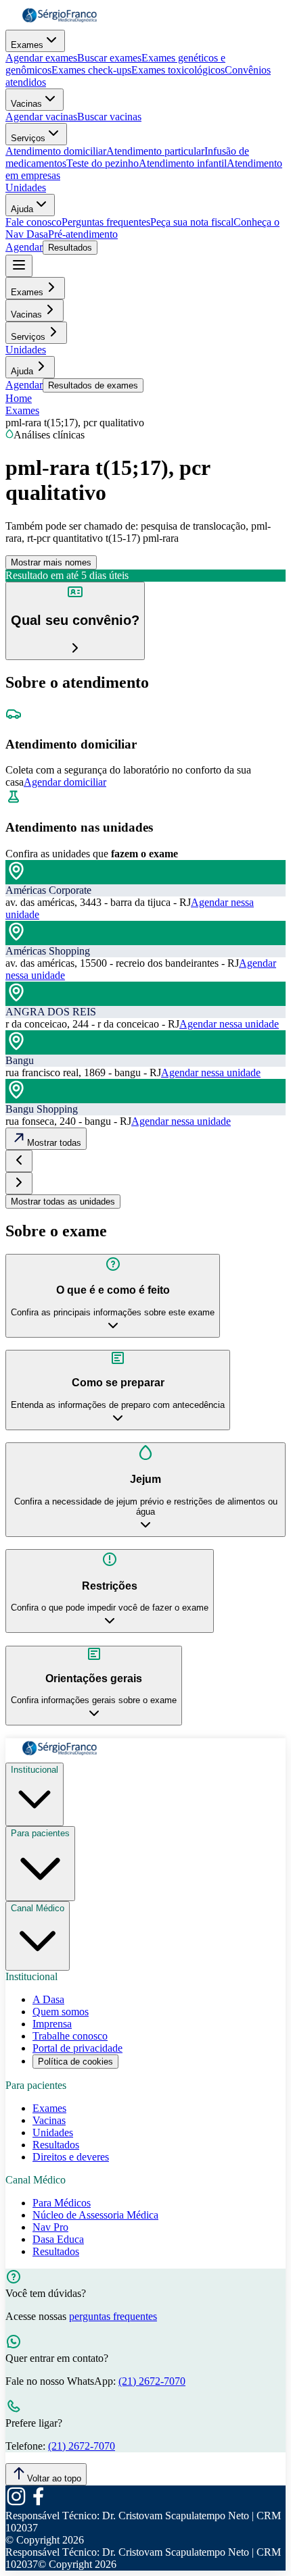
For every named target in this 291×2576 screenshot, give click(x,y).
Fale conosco (33, 222)
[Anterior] (19, 1161)
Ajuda (22, 209)
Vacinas (26, 104)
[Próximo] (19, 1183)
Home (19, 398)
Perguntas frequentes (106, 222)
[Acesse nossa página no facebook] (38, 2503)
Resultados (70, 248)
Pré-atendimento (83, 234)
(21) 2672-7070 (152, 2381)
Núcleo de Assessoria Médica (95, 2215)
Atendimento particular (155, 151)
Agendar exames (41, 58)
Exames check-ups (91, 70)
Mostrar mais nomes (51, 562)
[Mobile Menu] (19, 266)
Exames (27, 45)
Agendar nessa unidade (229, 1024)
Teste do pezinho (103, 163)
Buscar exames (109, 58)
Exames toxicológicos (178, 70)
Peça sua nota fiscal (192, 222)
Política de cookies (75, 2062)
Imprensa (52, 2024)
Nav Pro (50, 2227)
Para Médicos (62, 2203)
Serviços (28, 138)
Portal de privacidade (77, 2048)
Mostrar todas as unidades (63, 1202)
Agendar (24, 247)
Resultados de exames (93, 385)
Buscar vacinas (109, 117)
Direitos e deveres (71, 2157)
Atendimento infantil (183, 163)
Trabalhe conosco (70, 2036)
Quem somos (61, 2012)
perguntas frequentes (113, 2316)
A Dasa (48, 1999)
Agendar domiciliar (65, 782)
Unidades (26, 187)
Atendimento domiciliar (56, 151)
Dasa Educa (58, 2239)
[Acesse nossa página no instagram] (16, 2503)
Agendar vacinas (41, 117)
